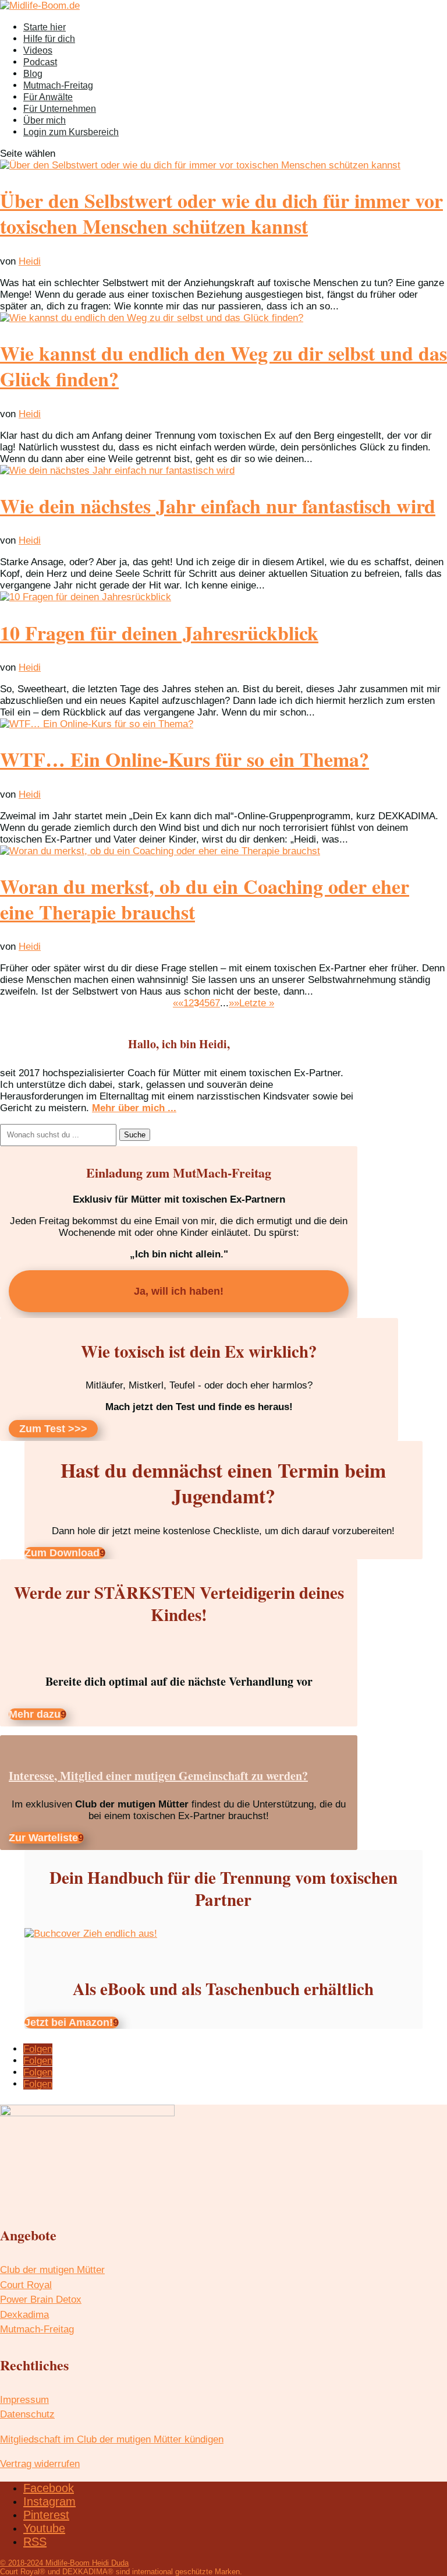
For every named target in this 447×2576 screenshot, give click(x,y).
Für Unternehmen (60, 109)
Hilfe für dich (49, 39)
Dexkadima (24, 2315)
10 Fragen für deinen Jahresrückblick (159, 633)
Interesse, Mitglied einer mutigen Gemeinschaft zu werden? (158, 1776)
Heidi (30, 261)
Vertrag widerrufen (40, 2464)
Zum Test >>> (53, 1429)
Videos (38, 50)
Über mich (45, 120)
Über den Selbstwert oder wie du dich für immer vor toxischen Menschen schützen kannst (221, 213)
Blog (33, 74)
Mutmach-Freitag (58, 85)
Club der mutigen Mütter (52, 2270)
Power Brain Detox (41, 2300)
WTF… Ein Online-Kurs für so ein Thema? (185, 759)
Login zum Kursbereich (71, 132)
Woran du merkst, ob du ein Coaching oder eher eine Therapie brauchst (205, 899)
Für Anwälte (48, 97)
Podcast (40, 62)
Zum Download (62, 1553)
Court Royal (26, 2285)
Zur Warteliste (43, 1838)
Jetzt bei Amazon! (69, 2022)
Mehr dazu (35, 1714)
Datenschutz (27, 2414)
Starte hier (45, 27)
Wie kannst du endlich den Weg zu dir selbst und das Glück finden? (223, 366)
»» (234, 1003)
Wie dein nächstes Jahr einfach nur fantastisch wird (218, 506)
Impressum (24, 2400)
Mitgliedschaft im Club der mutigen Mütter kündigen (112, 2439)
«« (178, 1003)
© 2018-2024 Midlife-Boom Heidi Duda (64, 2563)
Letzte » (257, 1003)
